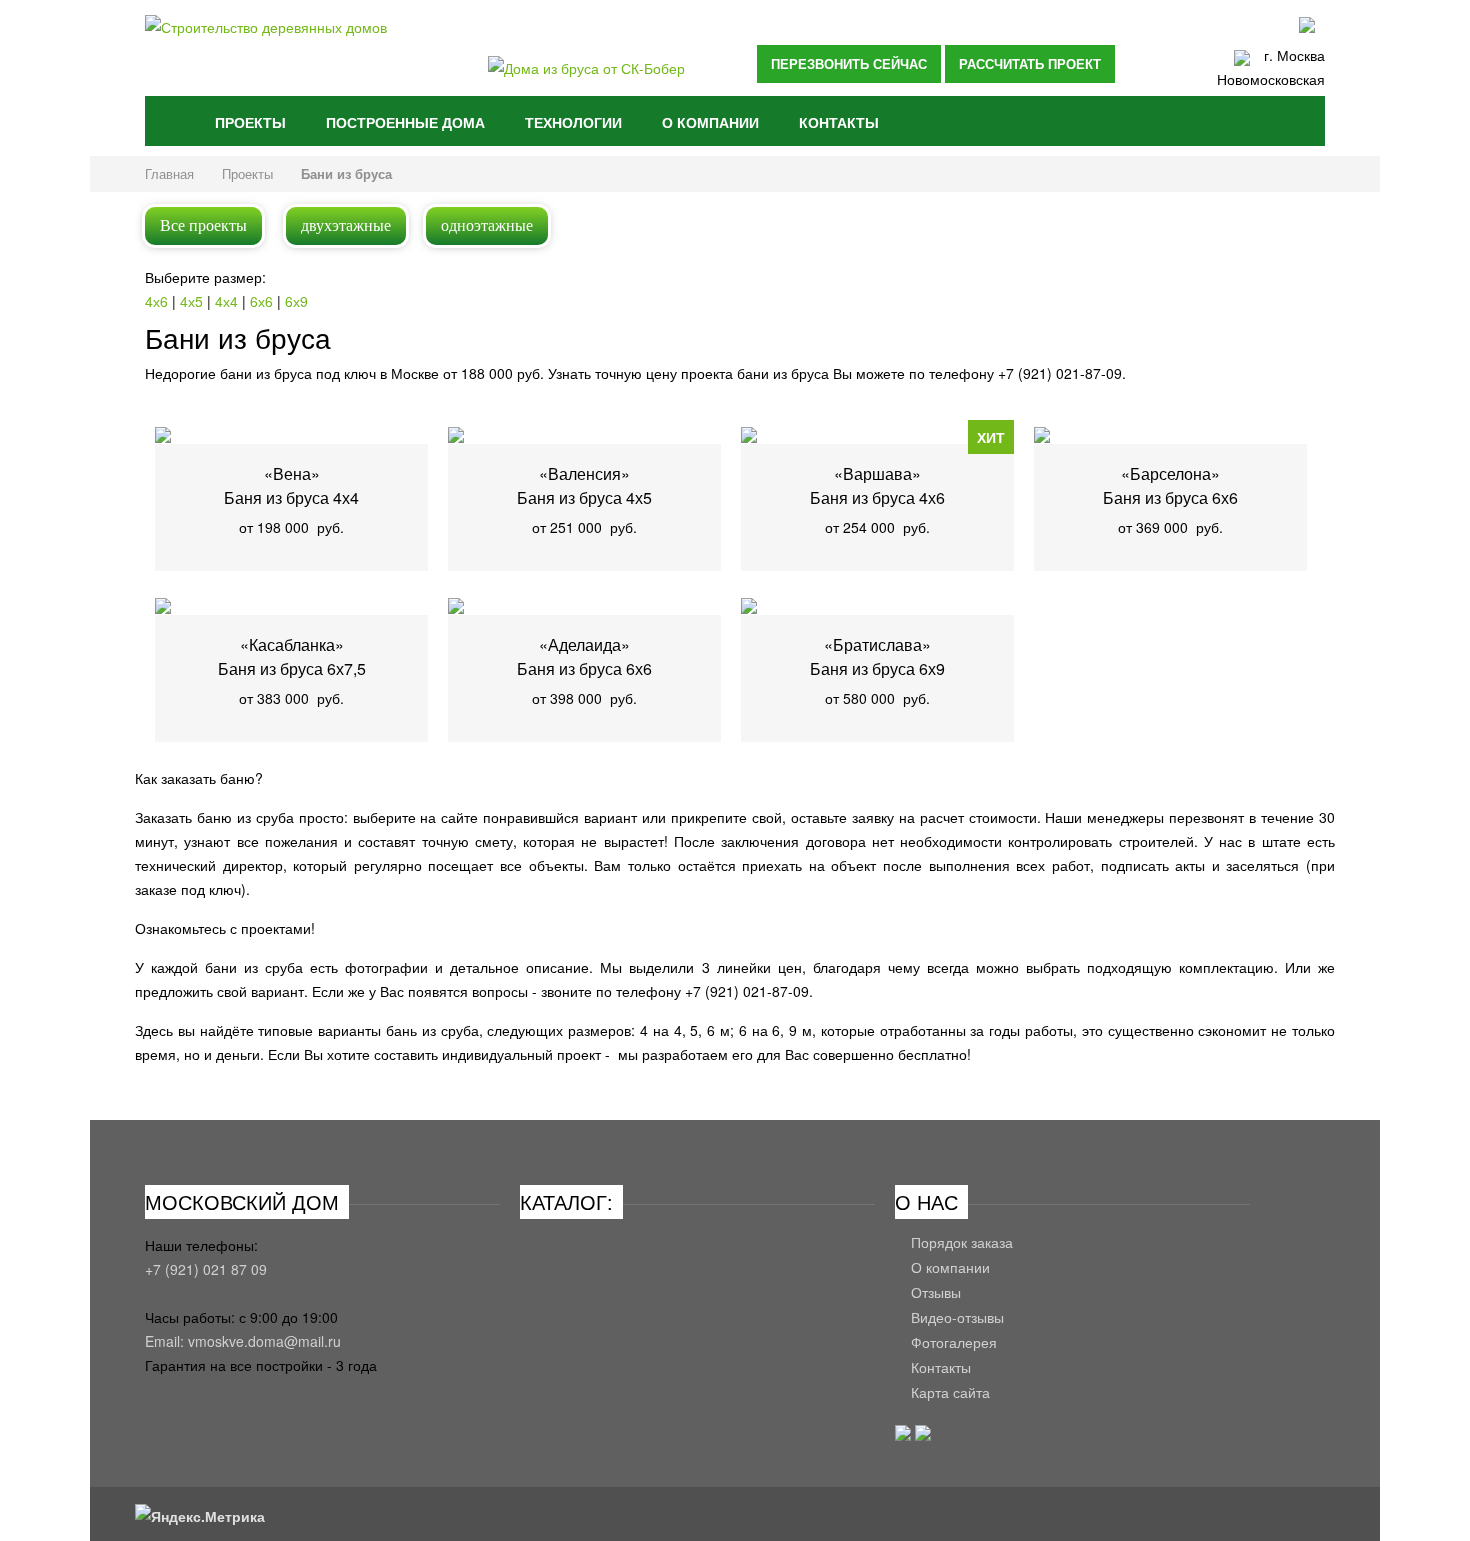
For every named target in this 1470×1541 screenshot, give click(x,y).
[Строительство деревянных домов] (322, 52)
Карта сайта (950, 1392)
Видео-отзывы (957, 1317)
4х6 (158, 301)
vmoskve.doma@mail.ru (264, 1341)
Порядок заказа (962, 1242)
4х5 (193, 301)
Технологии (573, 122)
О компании (710, 122)
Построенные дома (405, 122)
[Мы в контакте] (903, 1435)
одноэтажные (487, 225)
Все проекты (203, 225)
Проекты (250, 122)
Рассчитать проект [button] (1030, 63)
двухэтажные (346, 225)
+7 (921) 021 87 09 (206, 1269)
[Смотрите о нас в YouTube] (923, 1435)
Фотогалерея (954, 1342)
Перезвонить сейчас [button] (849, 63)
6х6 (263, 301)
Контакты (839, 122)
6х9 (296, 301)
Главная (170, 121)
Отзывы (936, 1292)
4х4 (228, 301)
